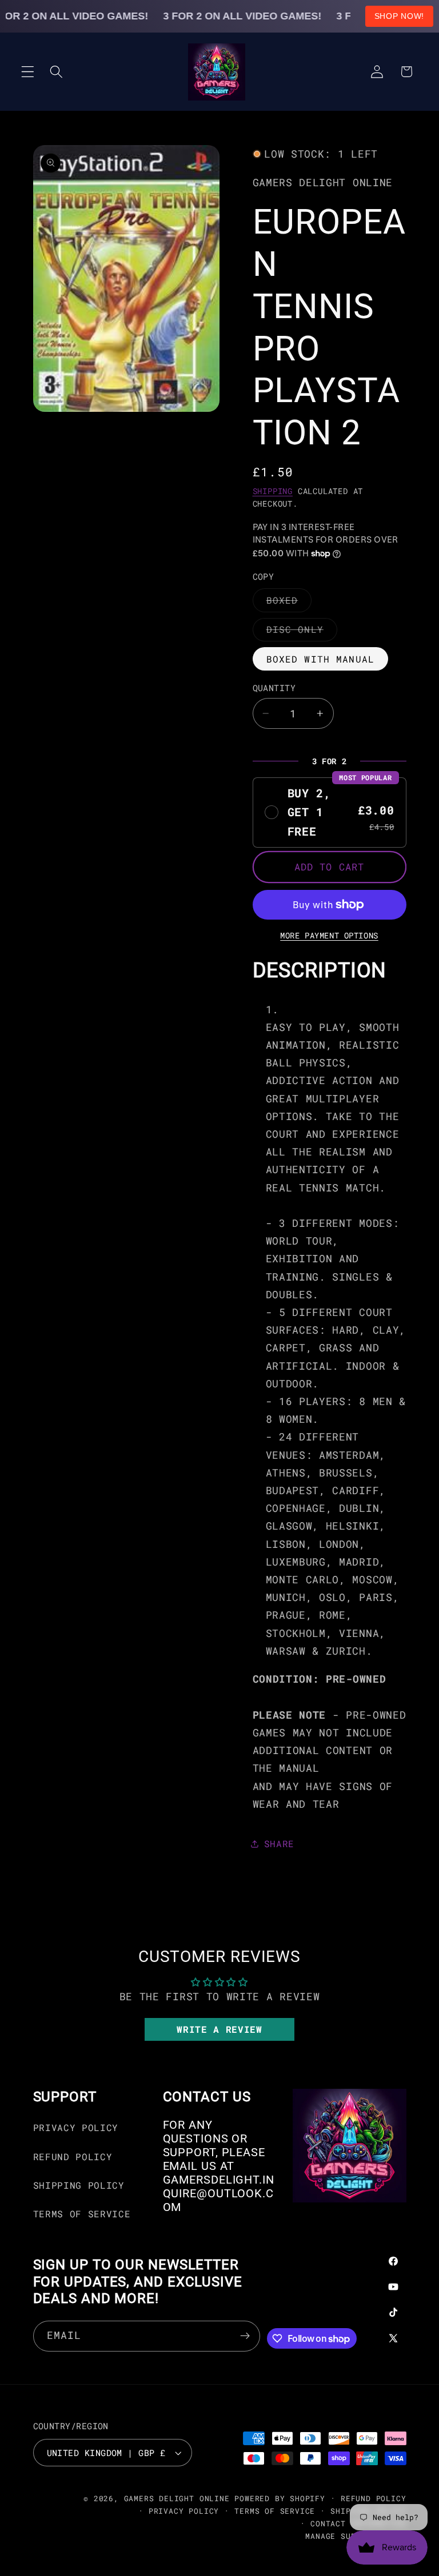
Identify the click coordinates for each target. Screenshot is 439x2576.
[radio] (330, 813)
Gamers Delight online (177, 2498)
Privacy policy (184, 2511)
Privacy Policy (76, 2127)
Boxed (289, 603)
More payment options (329, 936)
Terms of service (275, 2511)
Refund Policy (73, 2156)
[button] (28, 72)
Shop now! (399, 16)
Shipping (273, 491)
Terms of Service (82, 2214)
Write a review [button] (219, 2029)
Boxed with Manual (321, 659)
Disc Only (302, 632)
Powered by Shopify (280, 2498)
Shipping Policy (79, 2185)
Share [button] (279, 1843)
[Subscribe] (246, 2336)
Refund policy (373, 2498)
